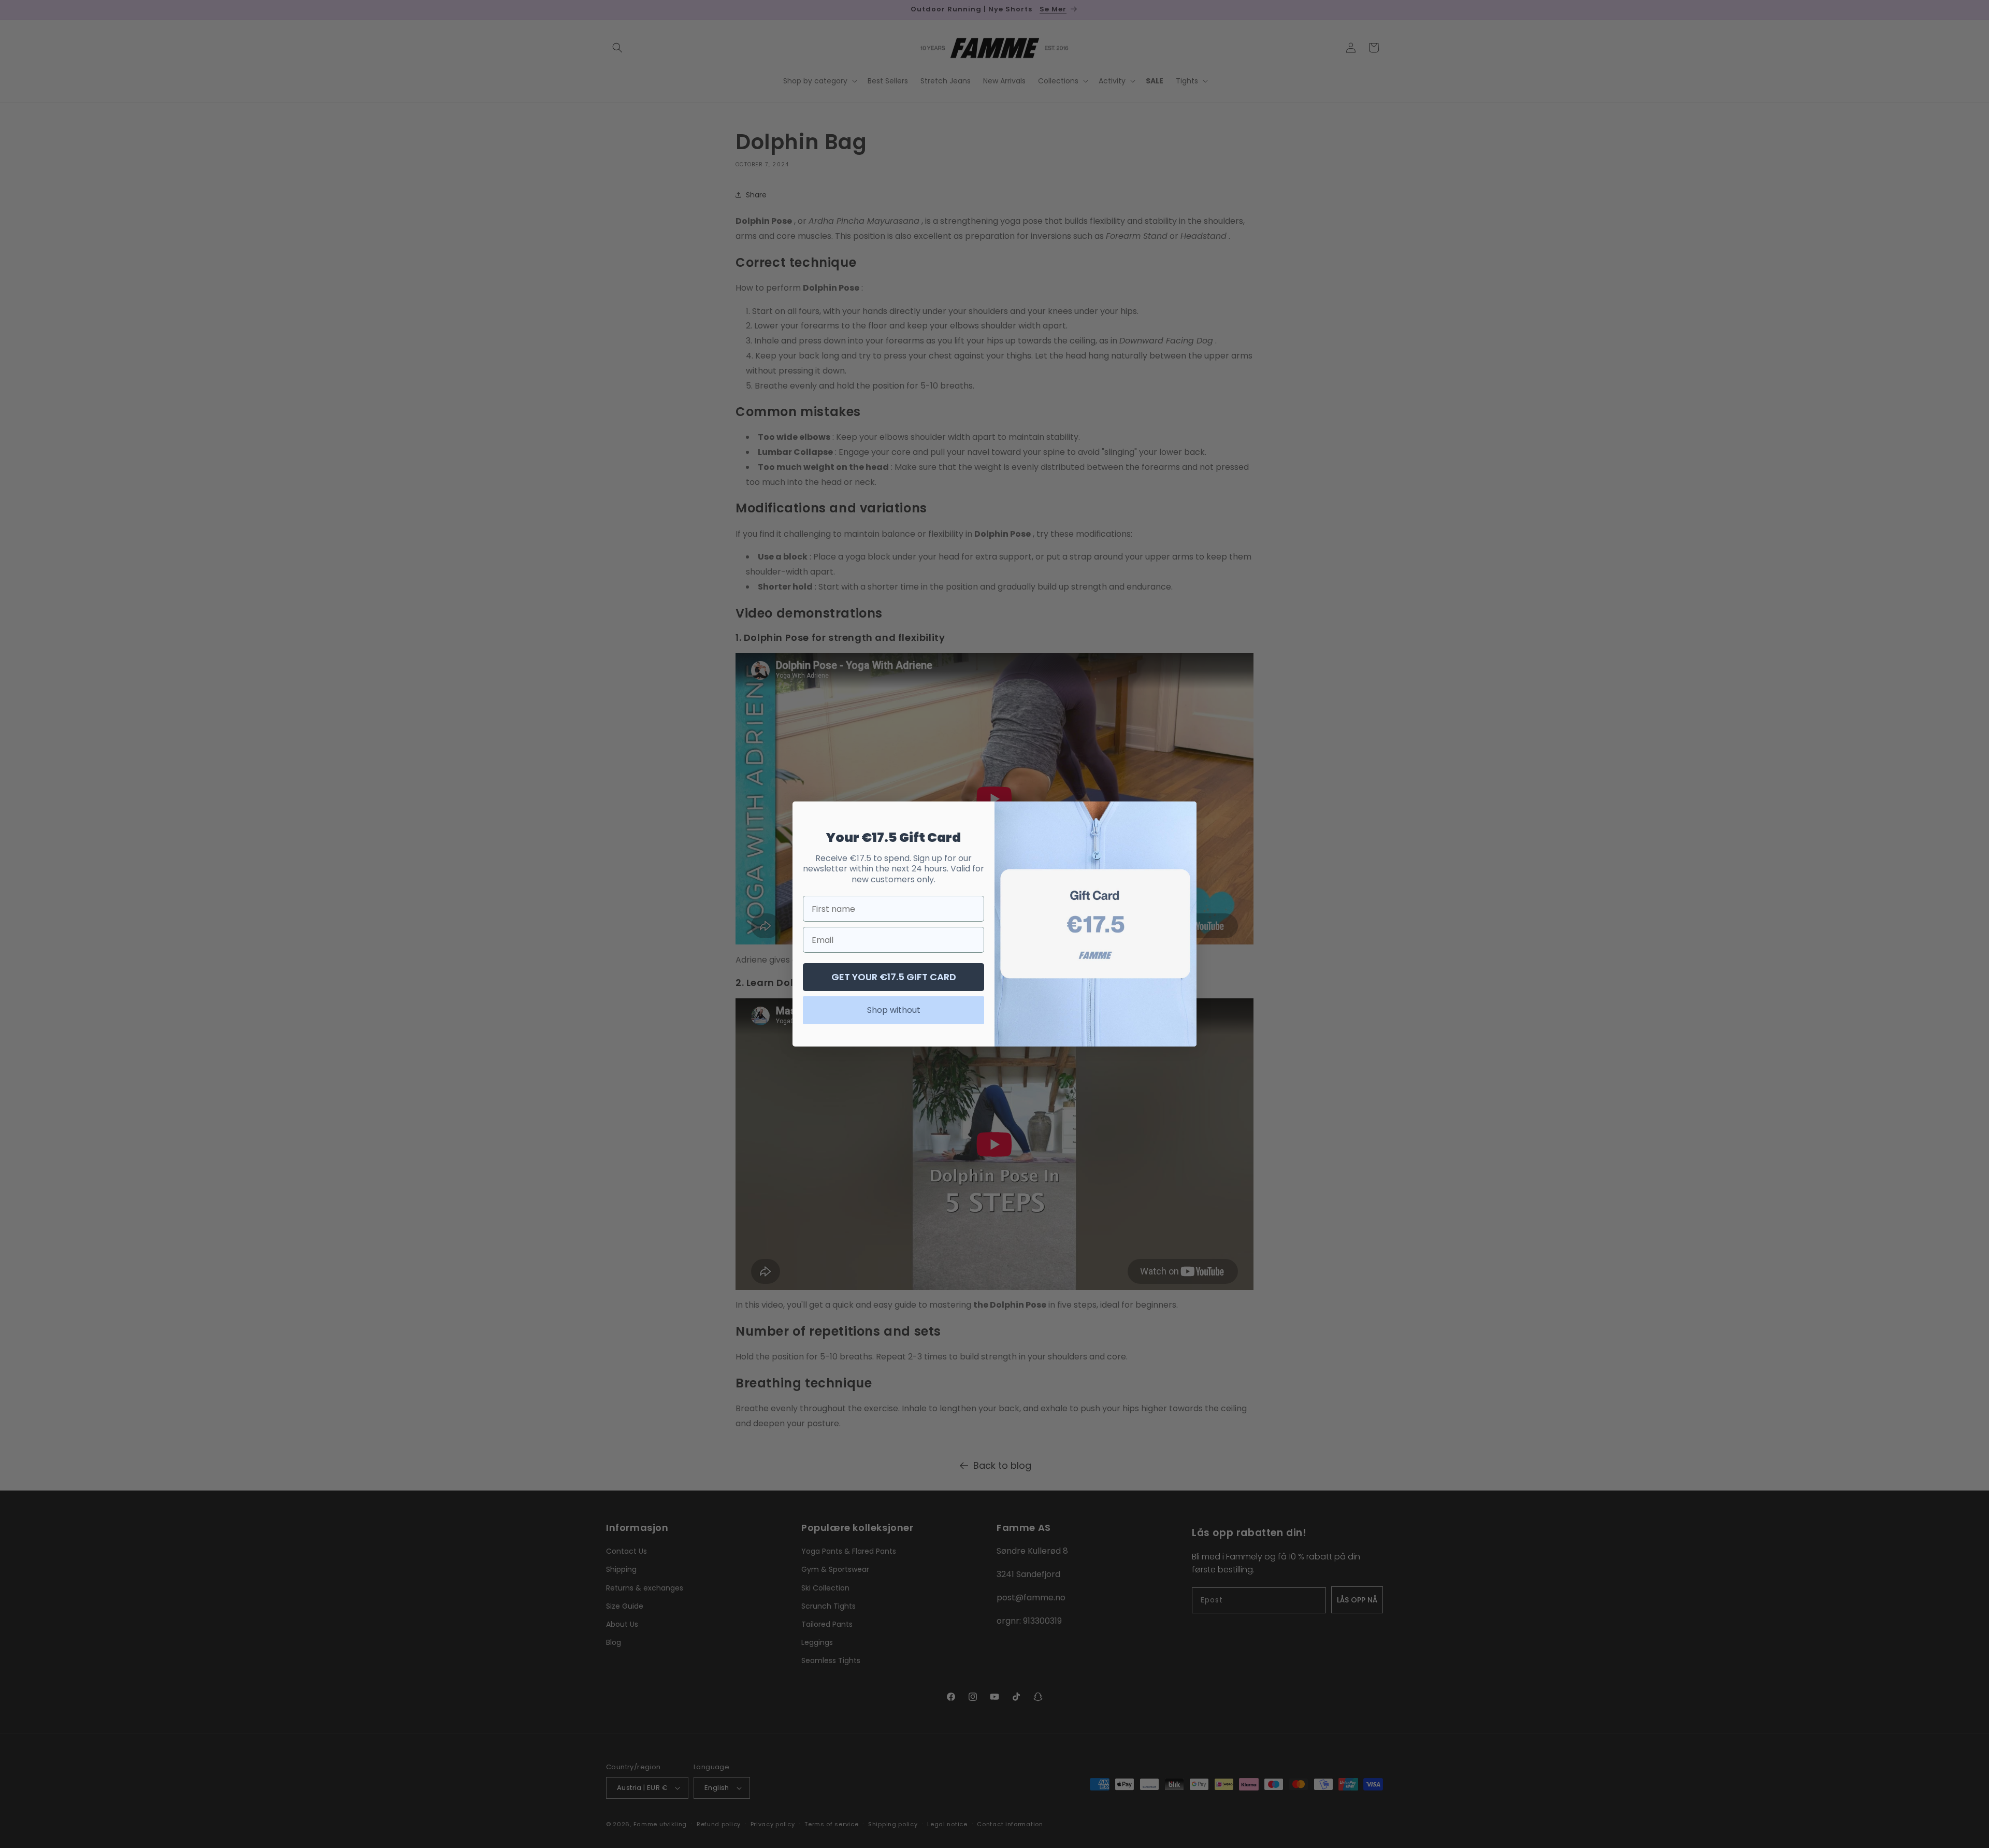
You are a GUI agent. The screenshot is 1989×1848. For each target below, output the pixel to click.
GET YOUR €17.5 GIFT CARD (894, 977)
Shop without (894, 1010)
